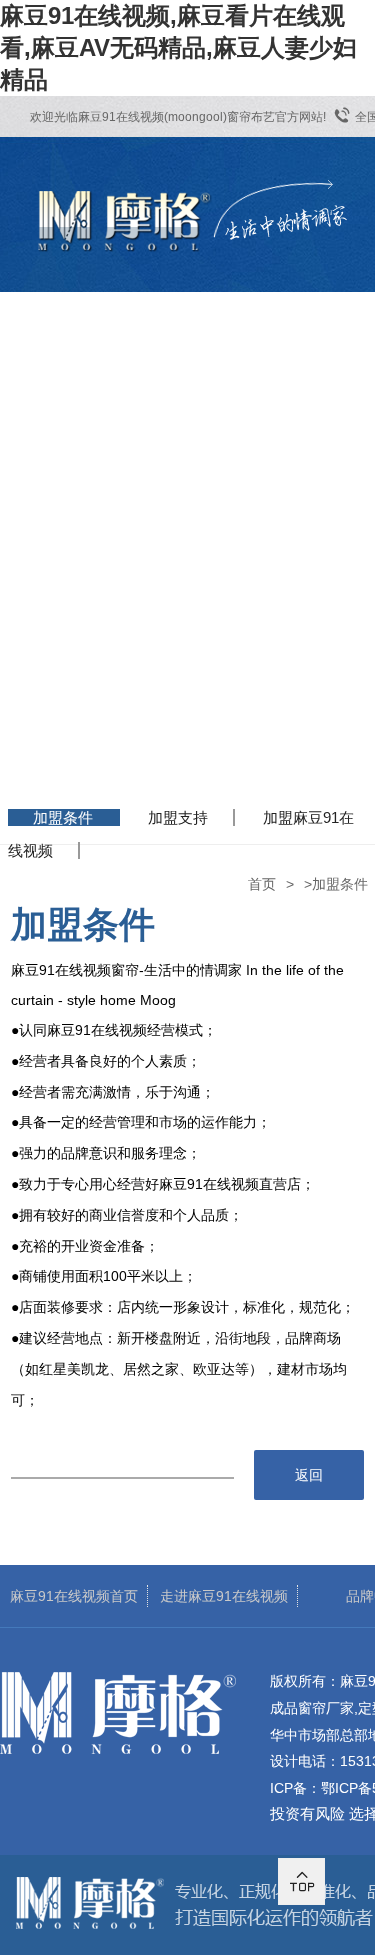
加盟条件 (63, 817)
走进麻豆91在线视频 (224, 1596)
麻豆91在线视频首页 (74, 1596)
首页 (262, 884)
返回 (309, 1475)
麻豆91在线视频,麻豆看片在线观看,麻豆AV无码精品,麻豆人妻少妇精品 (178, 47)
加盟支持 (178, 817)
